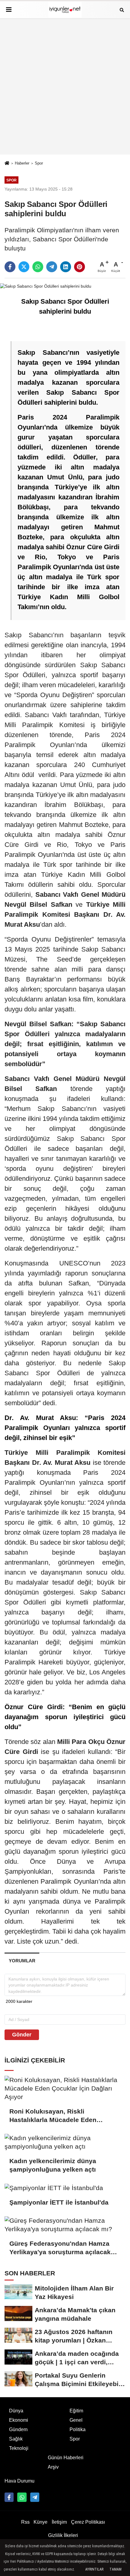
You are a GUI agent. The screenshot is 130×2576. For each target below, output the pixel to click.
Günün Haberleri (66, 2458)
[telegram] (52, 267)
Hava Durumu (19, 2481)
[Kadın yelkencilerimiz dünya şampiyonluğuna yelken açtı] (65, 2142)
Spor (39, 163)
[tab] (22, 1961)
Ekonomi (19, 2420)
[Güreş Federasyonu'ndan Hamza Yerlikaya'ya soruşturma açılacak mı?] (65, 2225)
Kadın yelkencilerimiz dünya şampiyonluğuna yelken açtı (54, 2165)
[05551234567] (22, 2497)
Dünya (16, 2411)
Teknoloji (19, 2448)
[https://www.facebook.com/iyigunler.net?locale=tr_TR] (9, 2497)
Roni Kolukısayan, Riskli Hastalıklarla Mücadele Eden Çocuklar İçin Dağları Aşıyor (53, 2116)
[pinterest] (80, 267)
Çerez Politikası (88, 2522)
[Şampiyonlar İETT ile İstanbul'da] (65, 2188)
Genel (76, 2420)
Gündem (18, 2429)
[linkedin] (66, 267)
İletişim (59, 2522)
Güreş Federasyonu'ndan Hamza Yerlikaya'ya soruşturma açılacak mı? (60, 2248)
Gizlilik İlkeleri (63, 2535)
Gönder (22, 2035)
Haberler (22, 163)
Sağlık (16, 2439)
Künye (41, 2522)
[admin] (35, 2497)
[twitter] (24, 267)
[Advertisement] (65, 87)
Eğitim (76, 2411)
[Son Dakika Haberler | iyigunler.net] (65, 10)
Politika (78, 2429)
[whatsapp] (38, 267)
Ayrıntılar (94, 2569)
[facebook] (10, 267)
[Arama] (122, 10)
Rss (25, 2522)
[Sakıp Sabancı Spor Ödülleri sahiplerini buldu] (46, 286)
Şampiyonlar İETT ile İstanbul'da (59, 2202)
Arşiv (53, 2467)
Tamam (115, 2569)
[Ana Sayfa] (7, 163)
